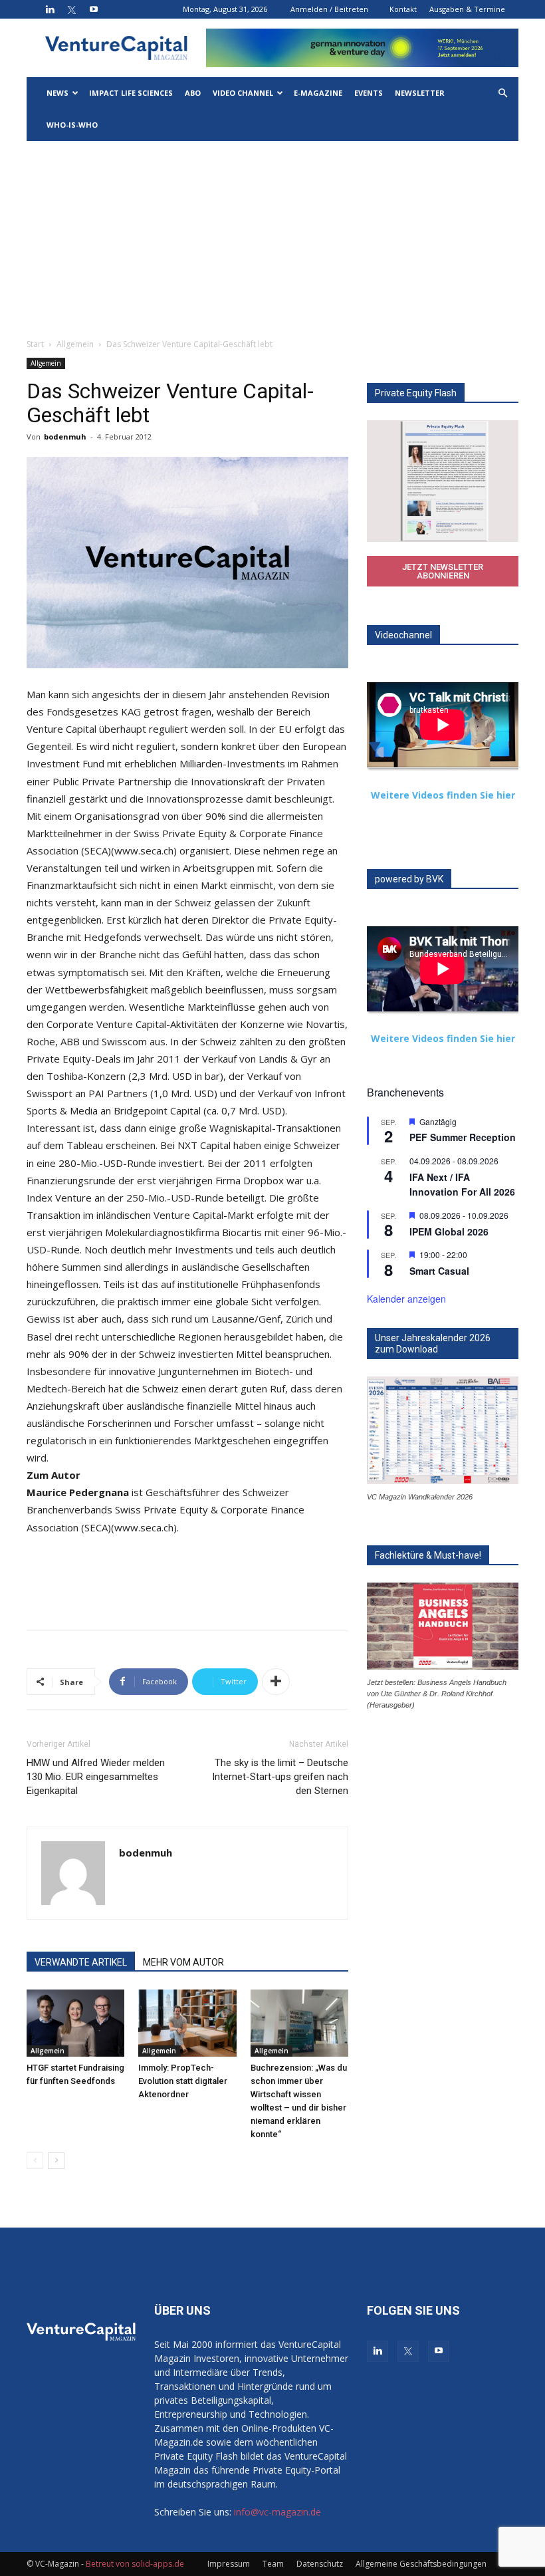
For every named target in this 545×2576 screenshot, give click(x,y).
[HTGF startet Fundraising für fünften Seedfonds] (75, 2023)
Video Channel (243, 93)
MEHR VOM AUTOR (183, 1962)
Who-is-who (72, 125)
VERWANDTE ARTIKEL (81, 1962)
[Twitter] (72, 9)
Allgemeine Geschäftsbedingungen (421, 2564)
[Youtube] (94, 9)
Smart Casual (439, 1271)
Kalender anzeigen (406, 1299)
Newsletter (420, 93)
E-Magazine (318, 93)
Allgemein (75, 344)
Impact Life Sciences (131, 93)
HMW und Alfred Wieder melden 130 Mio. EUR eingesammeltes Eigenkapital (96, 1777)
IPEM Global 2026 (449, 1231)
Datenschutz (320, 2564)
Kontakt (403, 9)
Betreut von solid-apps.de (135, 2564)
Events (369, 93)
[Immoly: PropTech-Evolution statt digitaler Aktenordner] (187, 2023)
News (57, 93)
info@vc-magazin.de (277, 2512)
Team (273, 2564)
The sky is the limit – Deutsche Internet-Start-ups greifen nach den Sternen (280, 1777)
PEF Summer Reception (463, 1137)
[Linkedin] (50, 9)
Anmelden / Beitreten (329, 9)
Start (35, 344)
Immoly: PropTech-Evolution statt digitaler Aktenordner (183, 2081)
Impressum (229, 2564)
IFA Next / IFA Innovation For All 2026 (462, 1185)
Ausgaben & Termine (467, 9)
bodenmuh (65, 437)
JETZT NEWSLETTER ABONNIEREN (443, 571)
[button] (502, 93)
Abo (193, 93)
